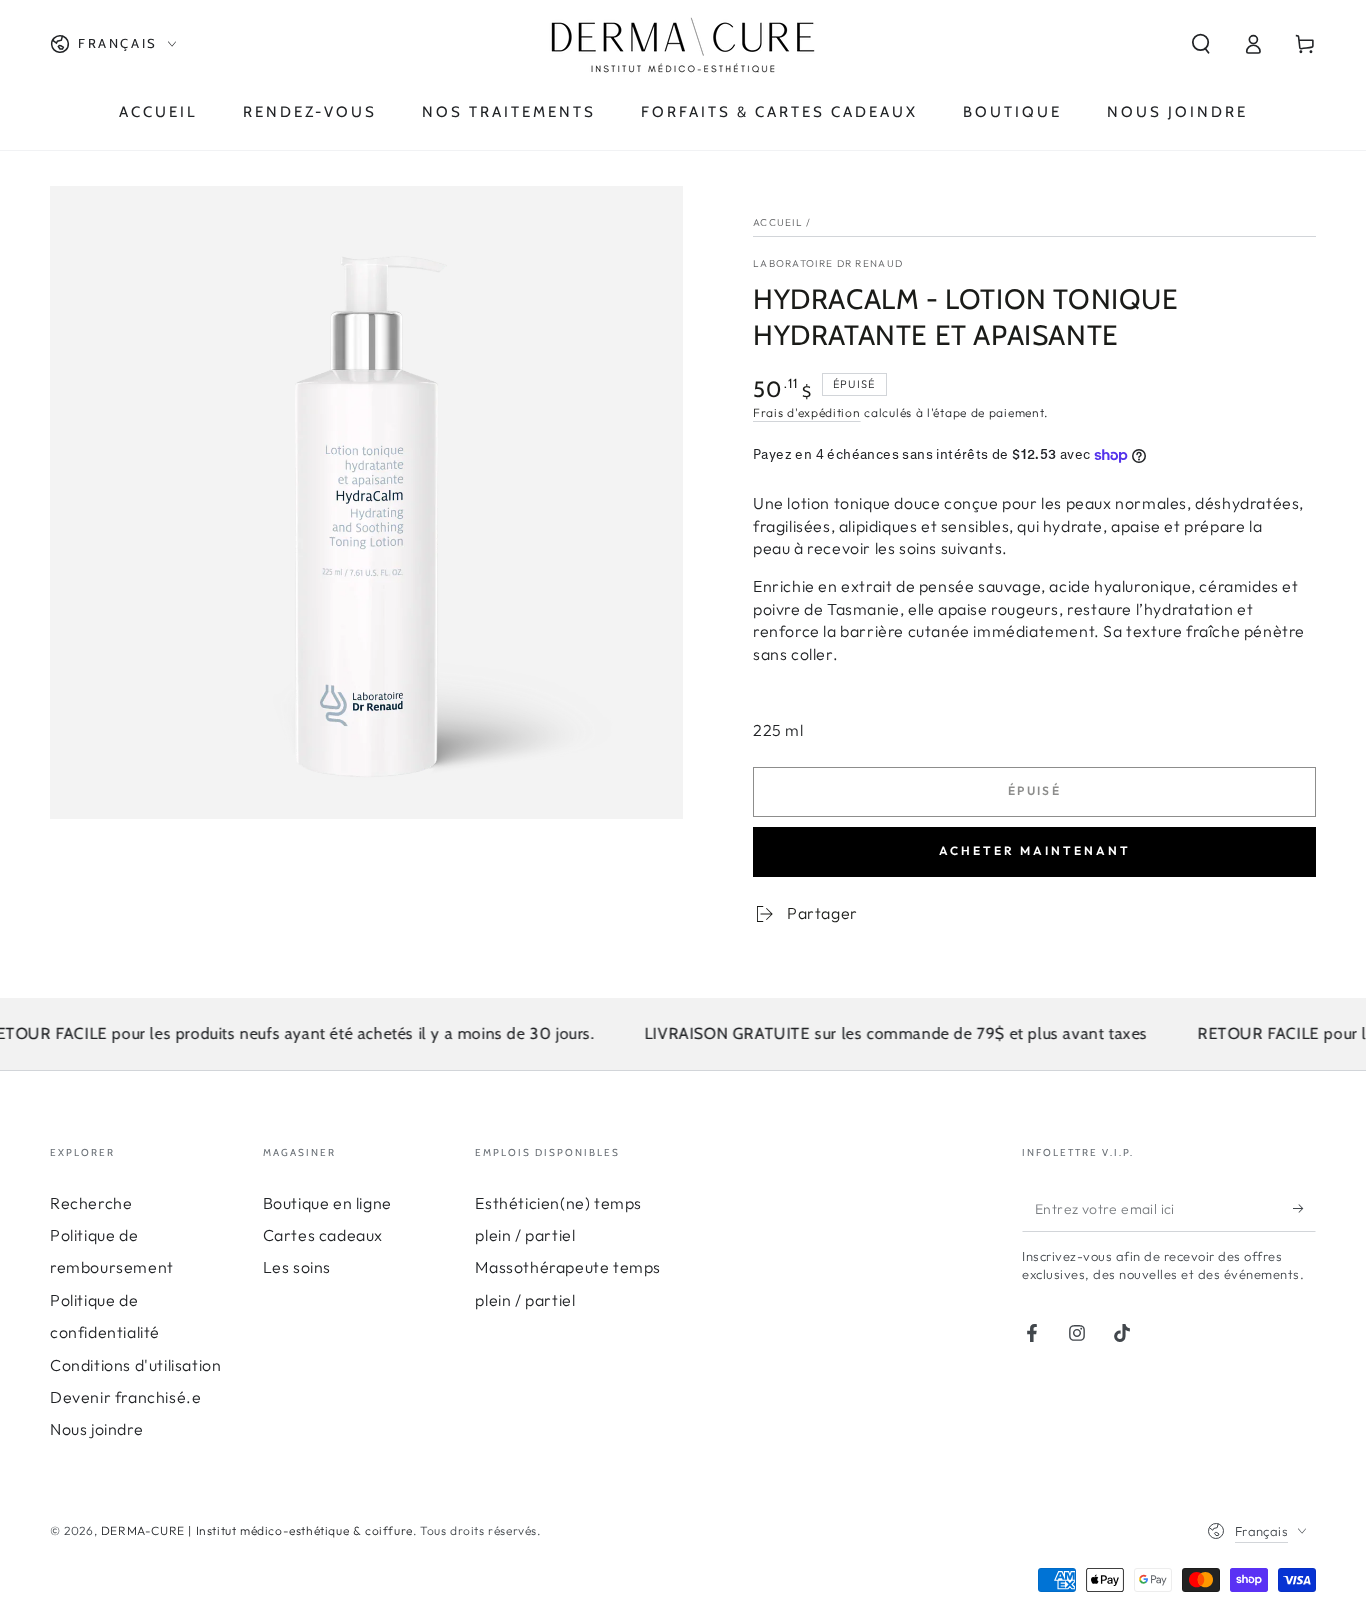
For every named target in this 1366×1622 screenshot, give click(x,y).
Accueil (778, 222)
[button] (1201, 44)
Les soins (297, 1267)
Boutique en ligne (327, 1203)
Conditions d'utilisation (135, 1365)
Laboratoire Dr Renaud (828, 263)
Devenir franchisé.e (125, 1397)
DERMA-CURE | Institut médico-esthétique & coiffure (257, 1530)
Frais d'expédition (807, 412)
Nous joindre (96, 1429)
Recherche (91, 1203)
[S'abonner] (1304, 1209)
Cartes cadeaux (323, 1235)
